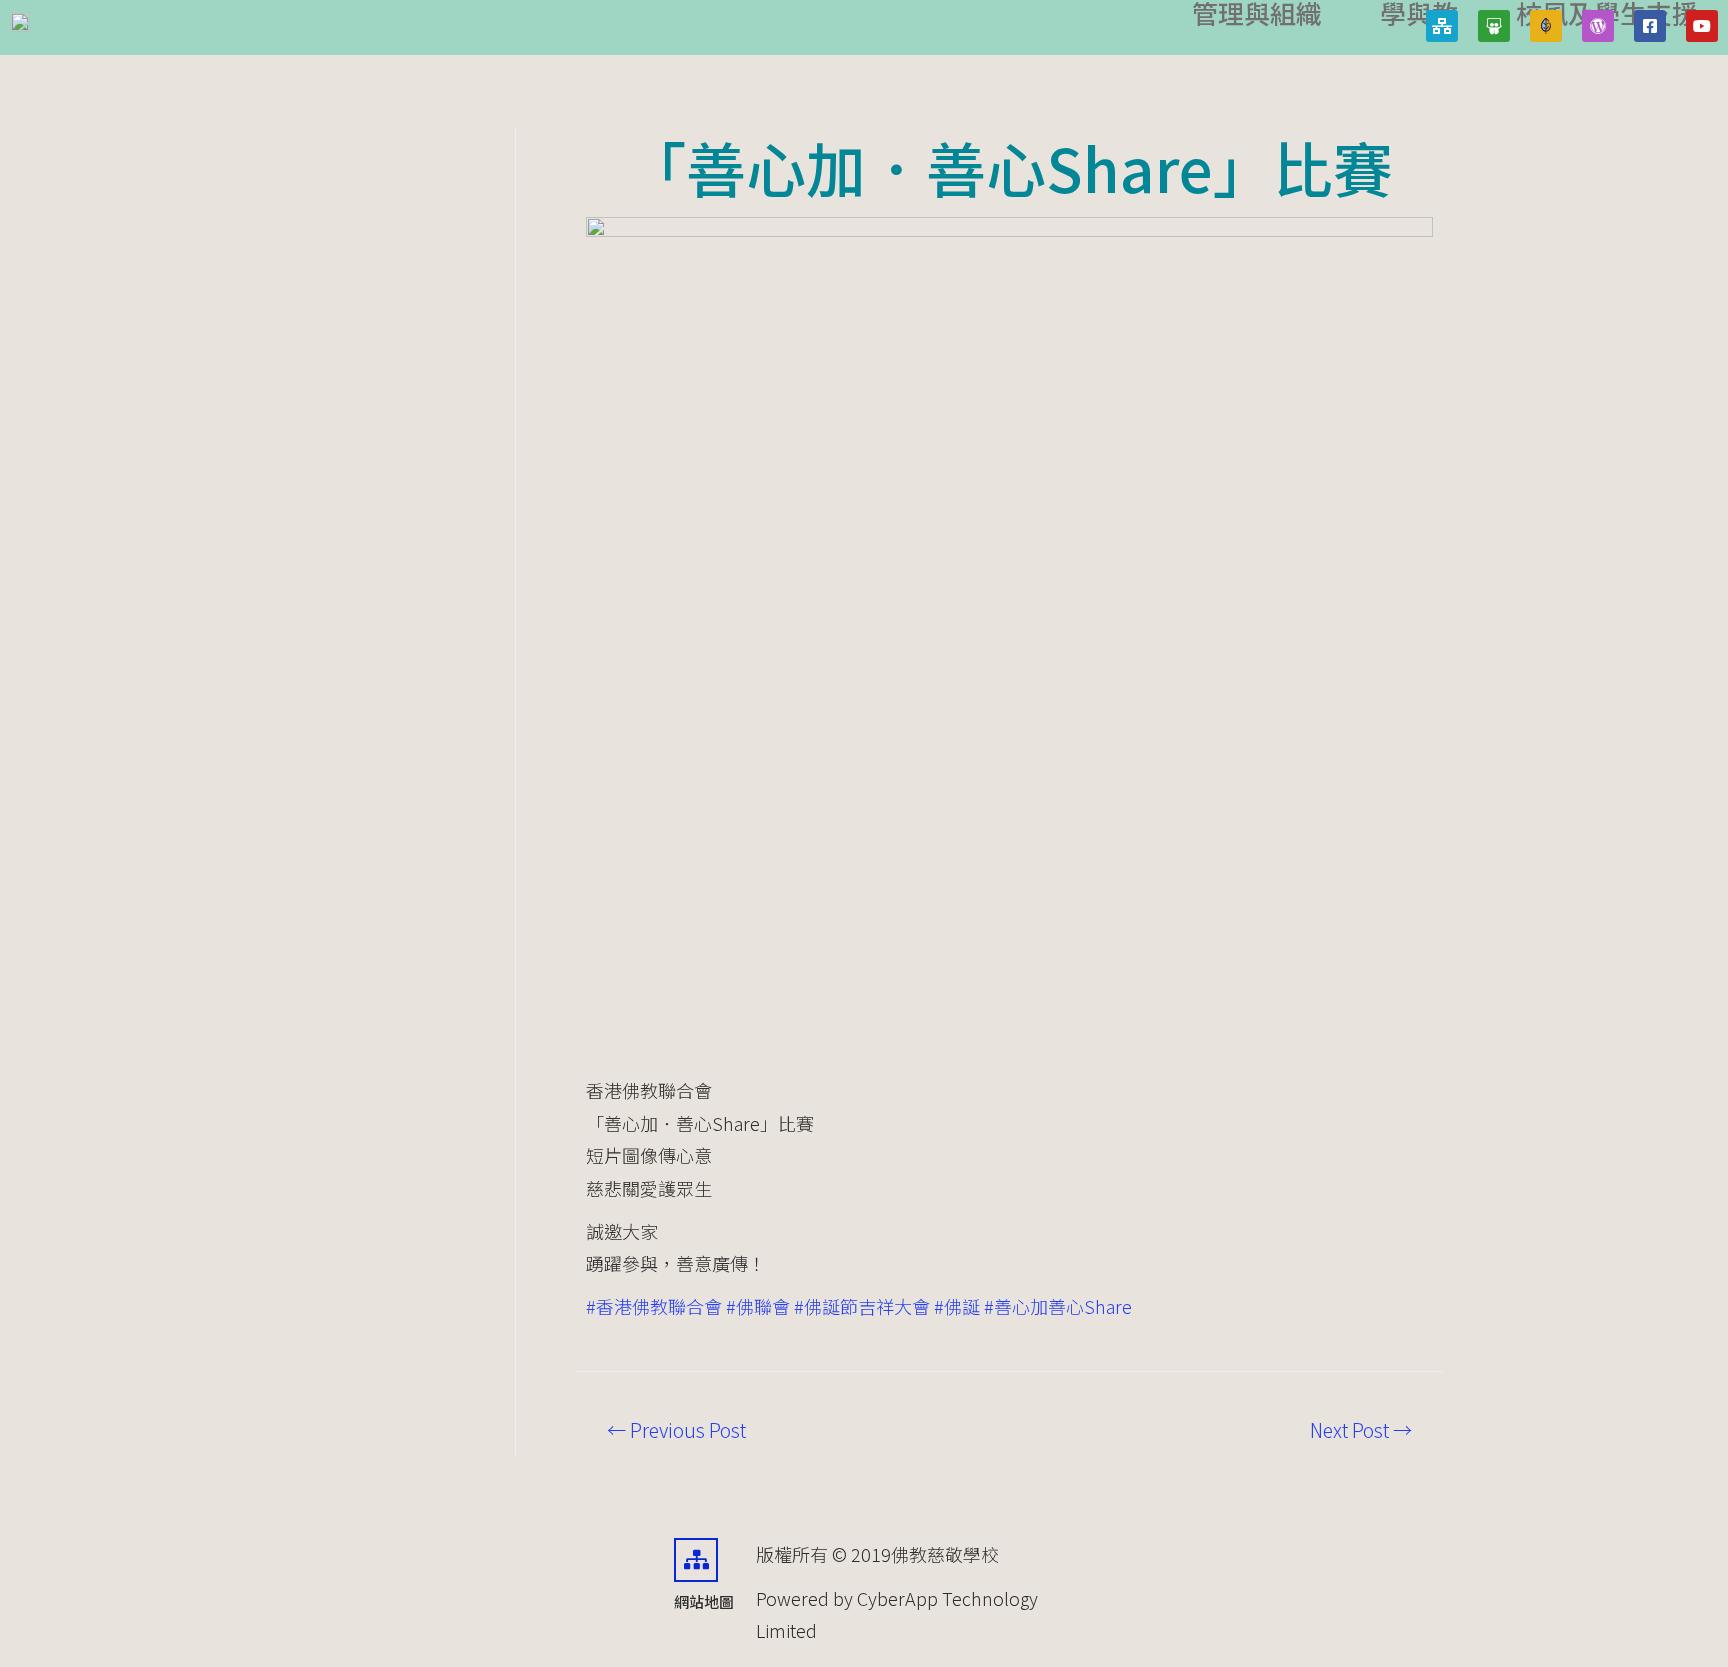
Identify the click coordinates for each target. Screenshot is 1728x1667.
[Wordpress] (1598, 26)
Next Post (1361, 1430)
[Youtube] (1702, 26)
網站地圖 (704, 1601)
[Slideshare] (1494, 26)
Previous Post (676, 1430)
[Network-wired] (1442, 26)
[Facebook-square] (1650, 26)
